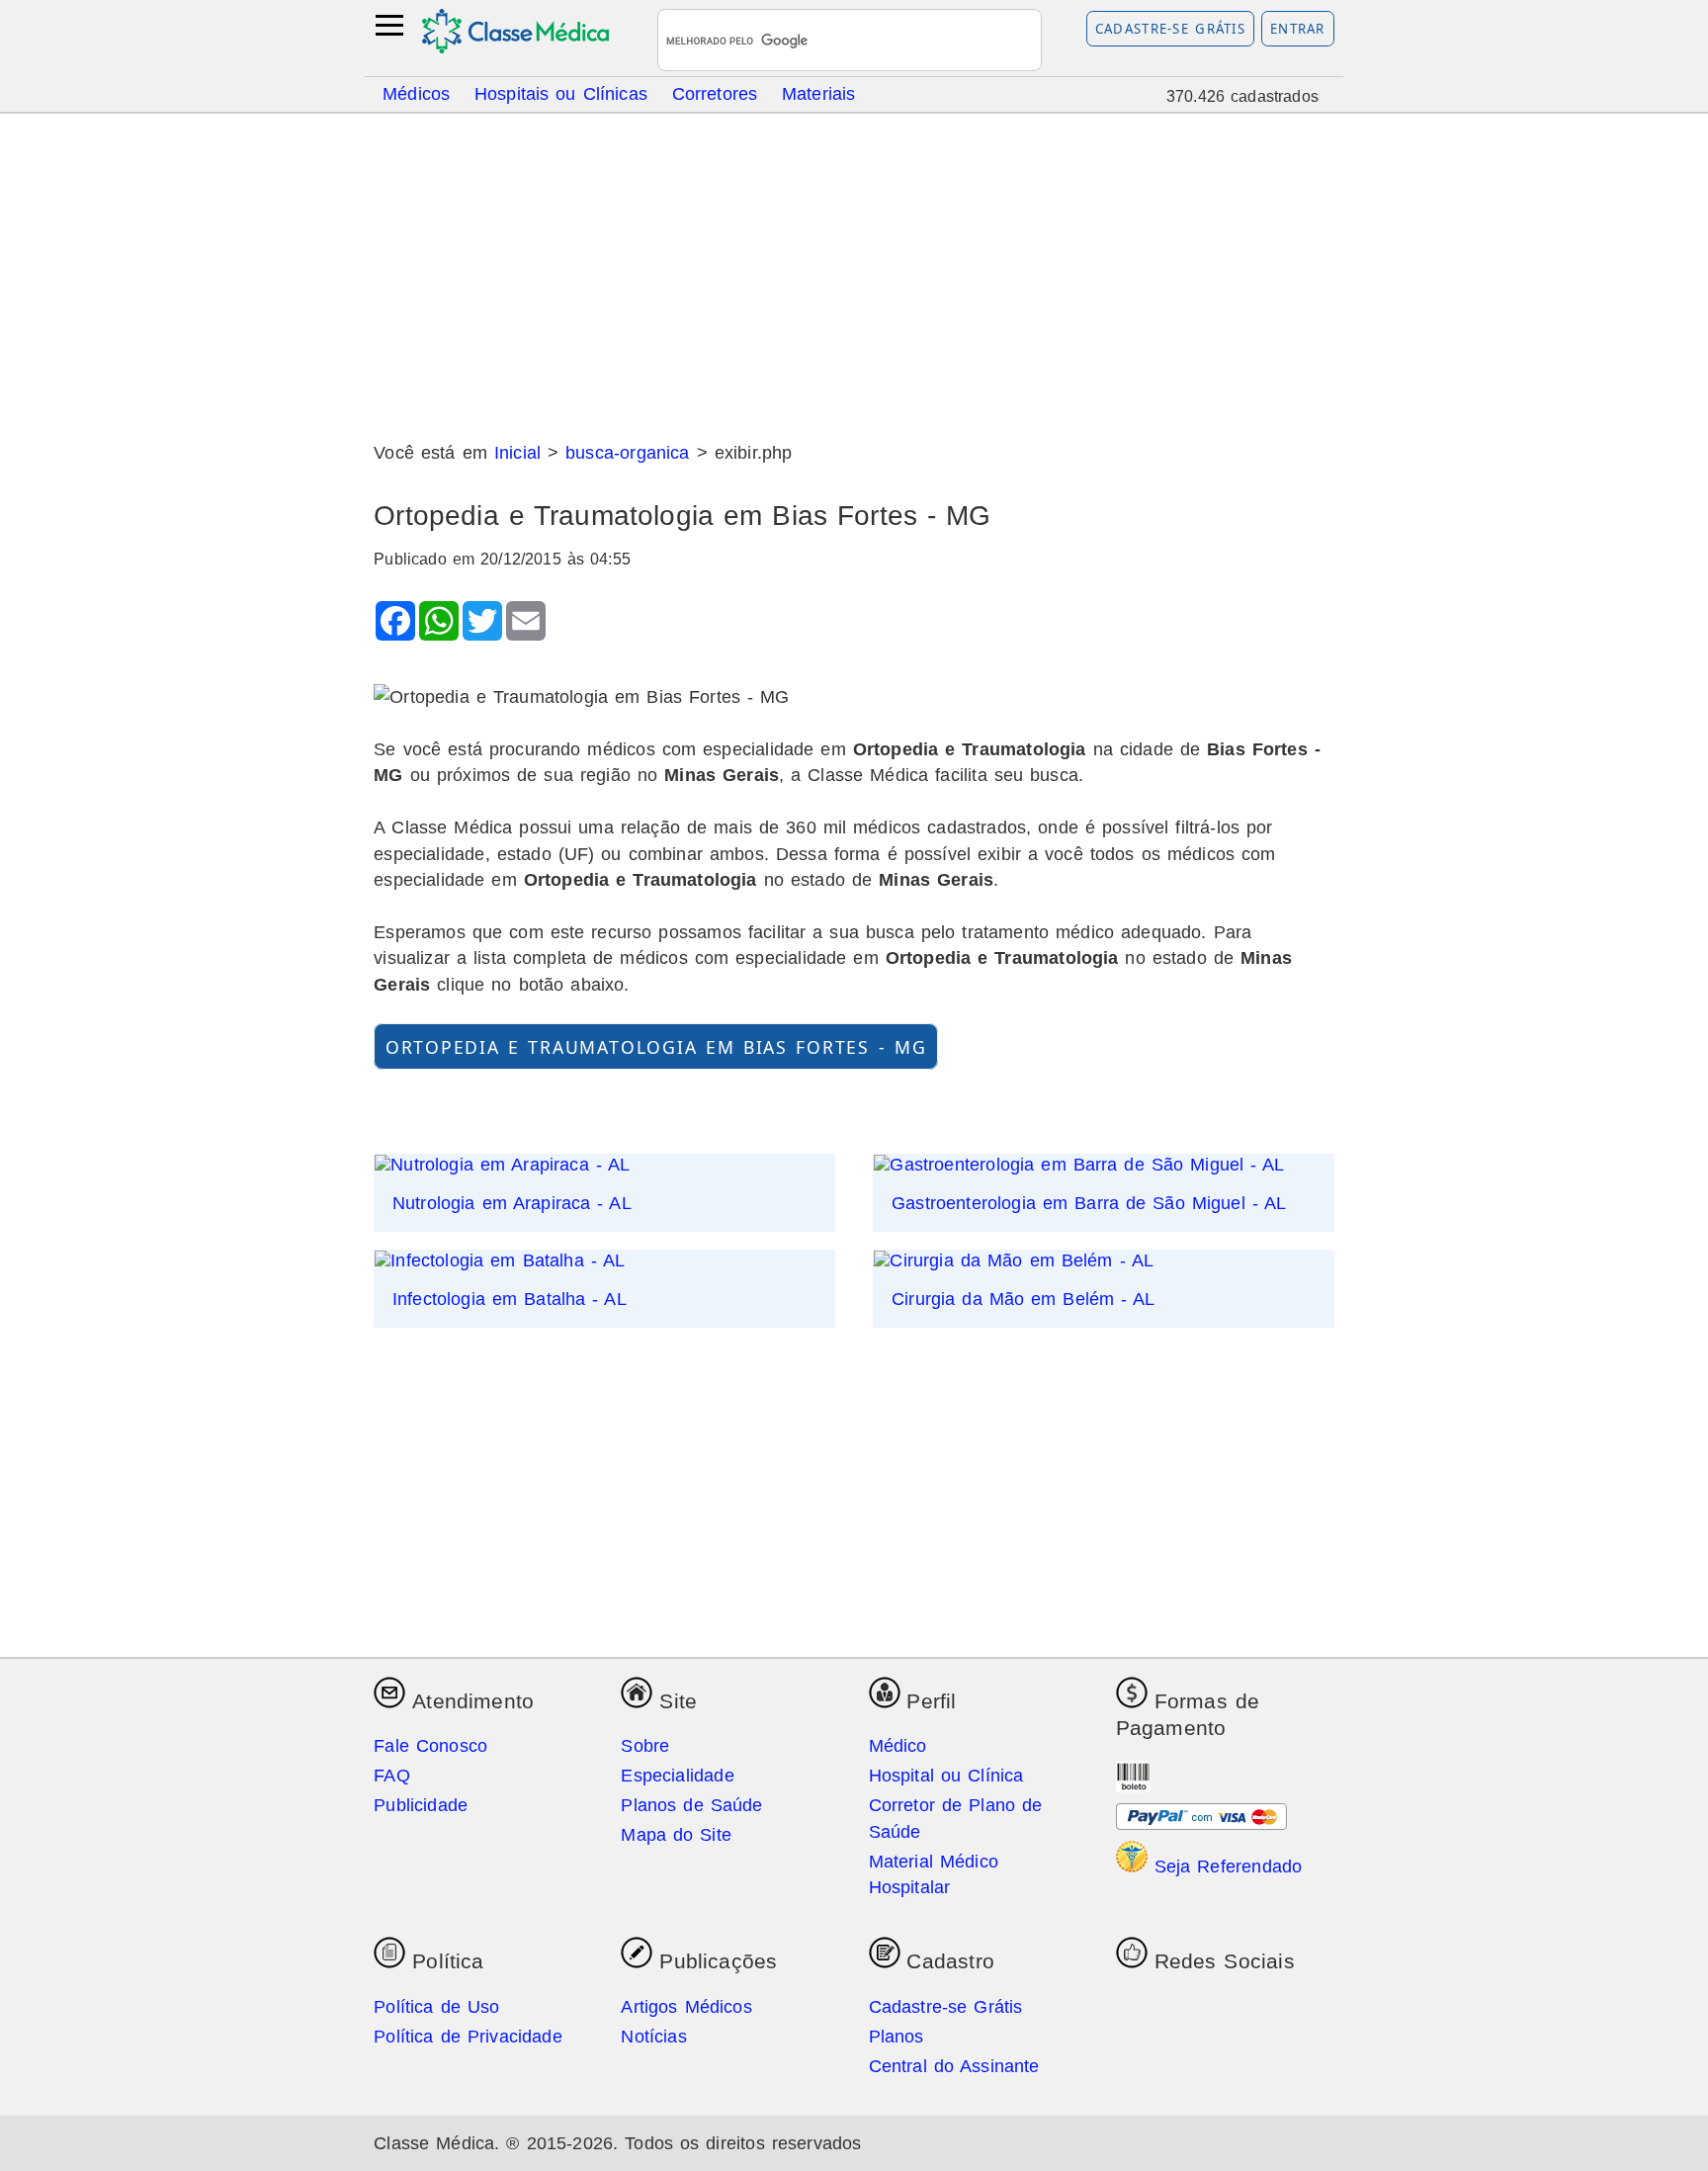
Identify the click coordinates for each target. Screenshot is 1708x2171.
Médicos (416, 93)
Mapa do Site (676, 1835)
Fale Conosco (430, 1746)
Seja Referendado (1225, 1867)
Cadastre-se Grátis (1171, 29)
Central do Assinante (954, 2066)
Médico (898, 1746)
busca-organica (627, 453)
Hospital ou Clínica (946, 1776)
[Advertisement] (854, 270)
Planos (897, 2037)
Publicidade (421, 1805)
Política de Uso (436, 2007)
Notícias (653, 2037)
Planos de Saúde (691, 1805)
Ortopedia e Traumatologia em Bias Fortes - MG (656, 1046)
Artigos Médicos (686, 2007)
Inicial (517, 453)
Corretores (715, 93)
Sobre (645, 1746)
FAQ (392, 1776)
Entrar (1298, 29)
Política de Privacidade (468, 2037)
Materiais (819, 93)
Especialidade (677, 1776)
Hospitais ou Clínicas (561, 93)
